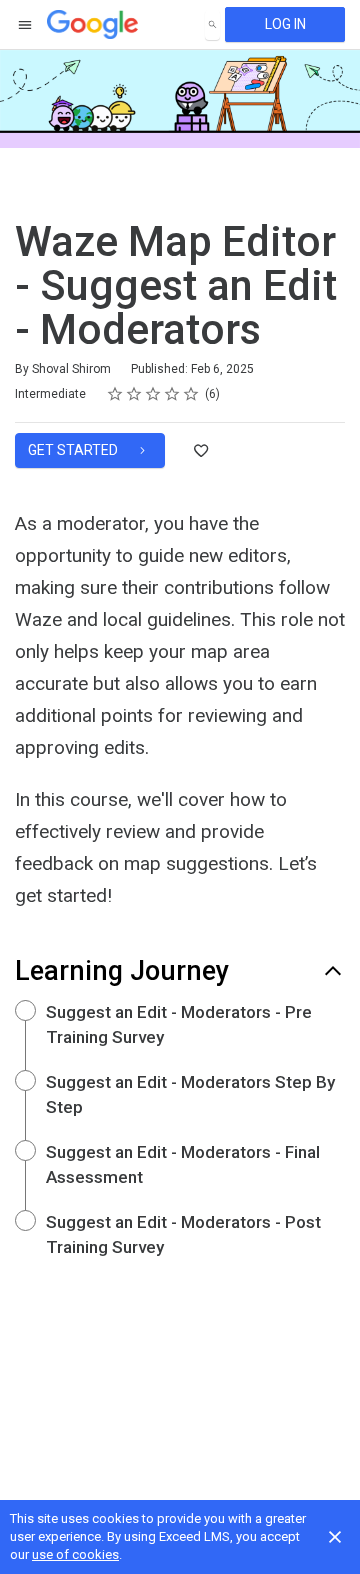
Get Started (74, 450)
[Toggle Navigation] (26, 25)
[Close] (335, 1537)
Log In (285, 24)
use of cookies (75, 1554)
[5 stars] (191, 394)
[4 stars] (172, 394)
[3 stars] (153, 394)
